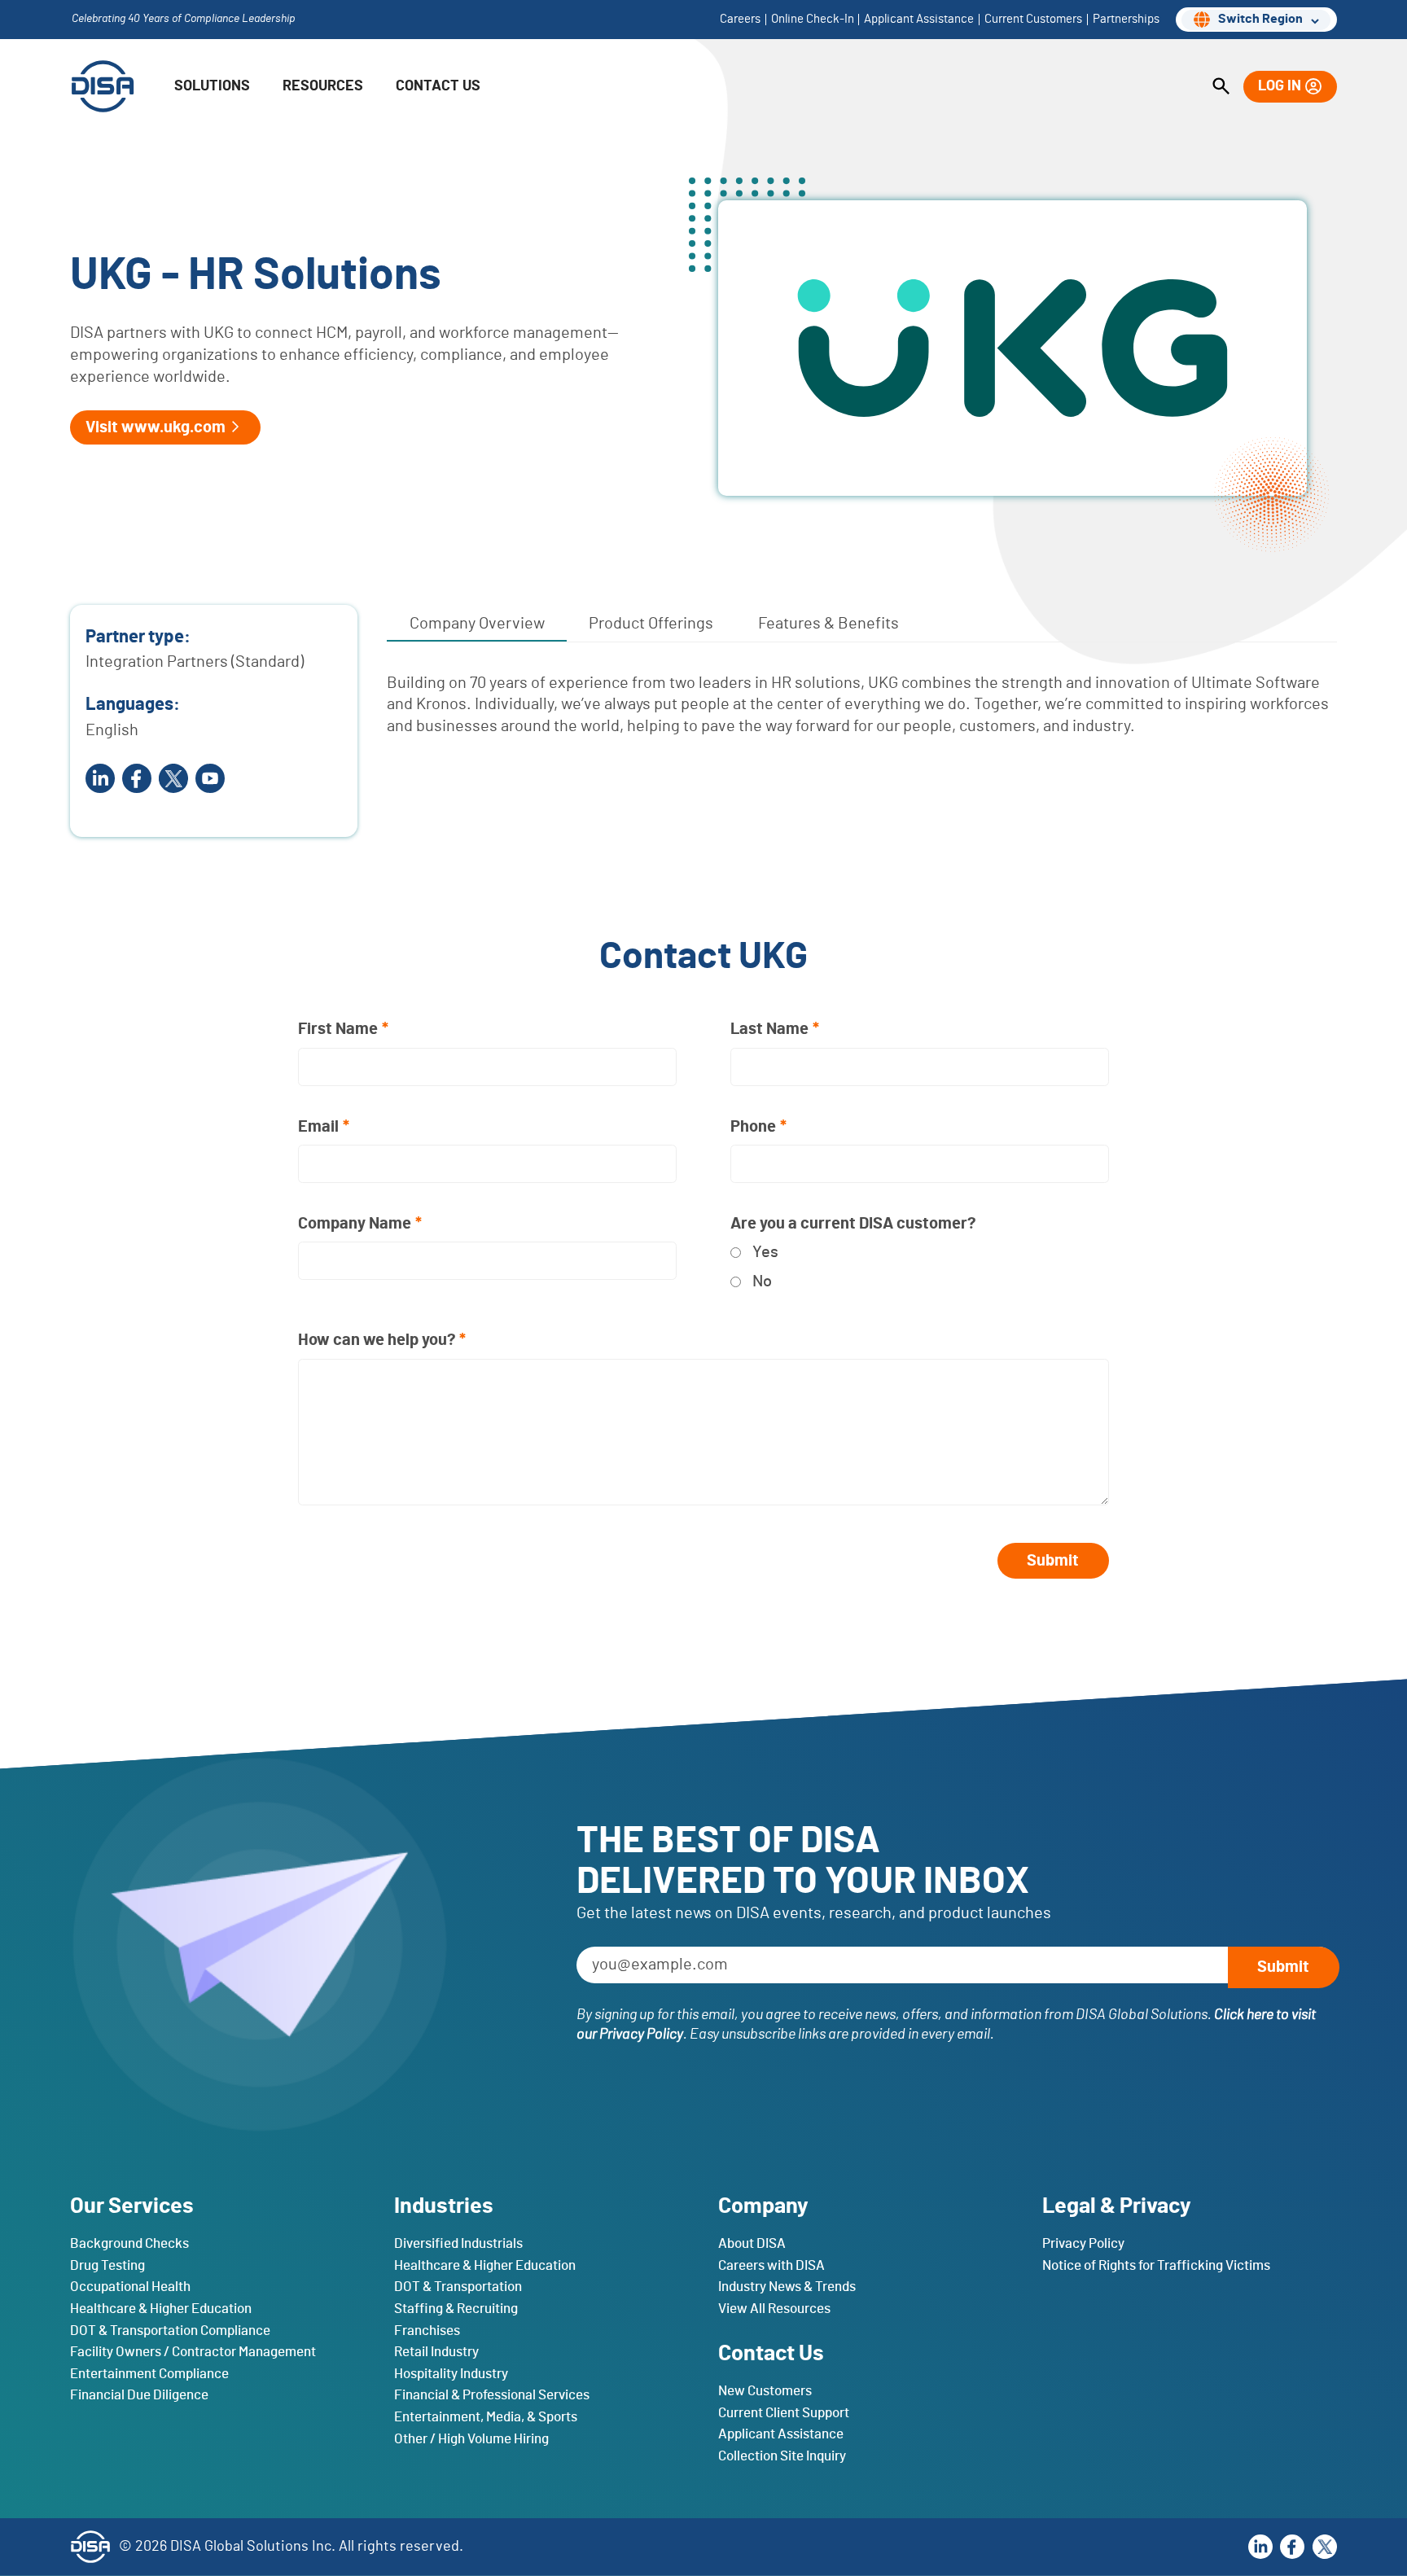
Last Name (769, 1029)
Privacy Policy (1083, 2243)
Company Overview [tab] (477, 624)
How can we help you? (377, 1340)
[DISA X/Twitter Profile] (173, 778)
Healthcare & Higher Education (161, 2308)
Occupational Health (130, 2287)
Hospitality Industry (451, 2373)
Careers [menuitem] (740, 20)
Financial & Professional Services (492, 2395)
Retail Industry (436, 2352)
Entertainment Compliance (149, 2373)
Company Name (355, 1224)
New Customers (765, 2391)
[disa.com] (103, 86)
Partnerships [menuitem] (1126, 20)
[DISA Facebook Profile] (137, 778)
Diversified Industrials (458, 2243)
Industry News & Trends (787, 2287)
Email (318, 1127)
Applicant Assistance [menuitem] (919, 20)
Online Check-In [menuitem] (813, 20)
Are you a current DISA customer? (853, 1224)
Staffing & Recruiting (456, 2308)
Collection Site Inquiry (782, 2456)
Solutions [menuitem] (212, 86)
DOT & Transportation (458, 2287)
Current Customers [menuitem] (1033, 20)
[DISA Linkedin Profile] (100, 778)
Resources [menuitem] (323, 86)
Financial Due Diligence (139, 2395)
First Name (338, 1029)
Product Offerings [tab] (651, 624)
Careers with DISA (771, 2265)
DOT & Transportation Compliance (170, 2330)
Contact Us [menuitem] (438, 86)
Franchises (427, 2330)
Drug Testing (107, 2265)
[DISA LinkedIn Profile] (1260, 2547)
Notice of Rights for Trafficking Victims (1156, 2265)
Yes (765, 1252)
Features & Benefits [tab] (828, 624)
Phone (753, 1127)
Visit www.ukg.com (156, 427)
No (762, 1281)
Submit (1053, 1561)
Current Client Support (784, 2412)
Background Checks (129, 2243)
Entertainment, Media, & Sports (486, 2417)
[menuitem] (1221, 87)
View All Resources (774, 2308)
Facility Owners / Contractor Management (193, 2352)
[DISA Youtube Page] (210, 778)
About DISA (752, 2243)
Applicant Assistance (781, 2434)
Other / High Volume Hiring (471, 2438)
